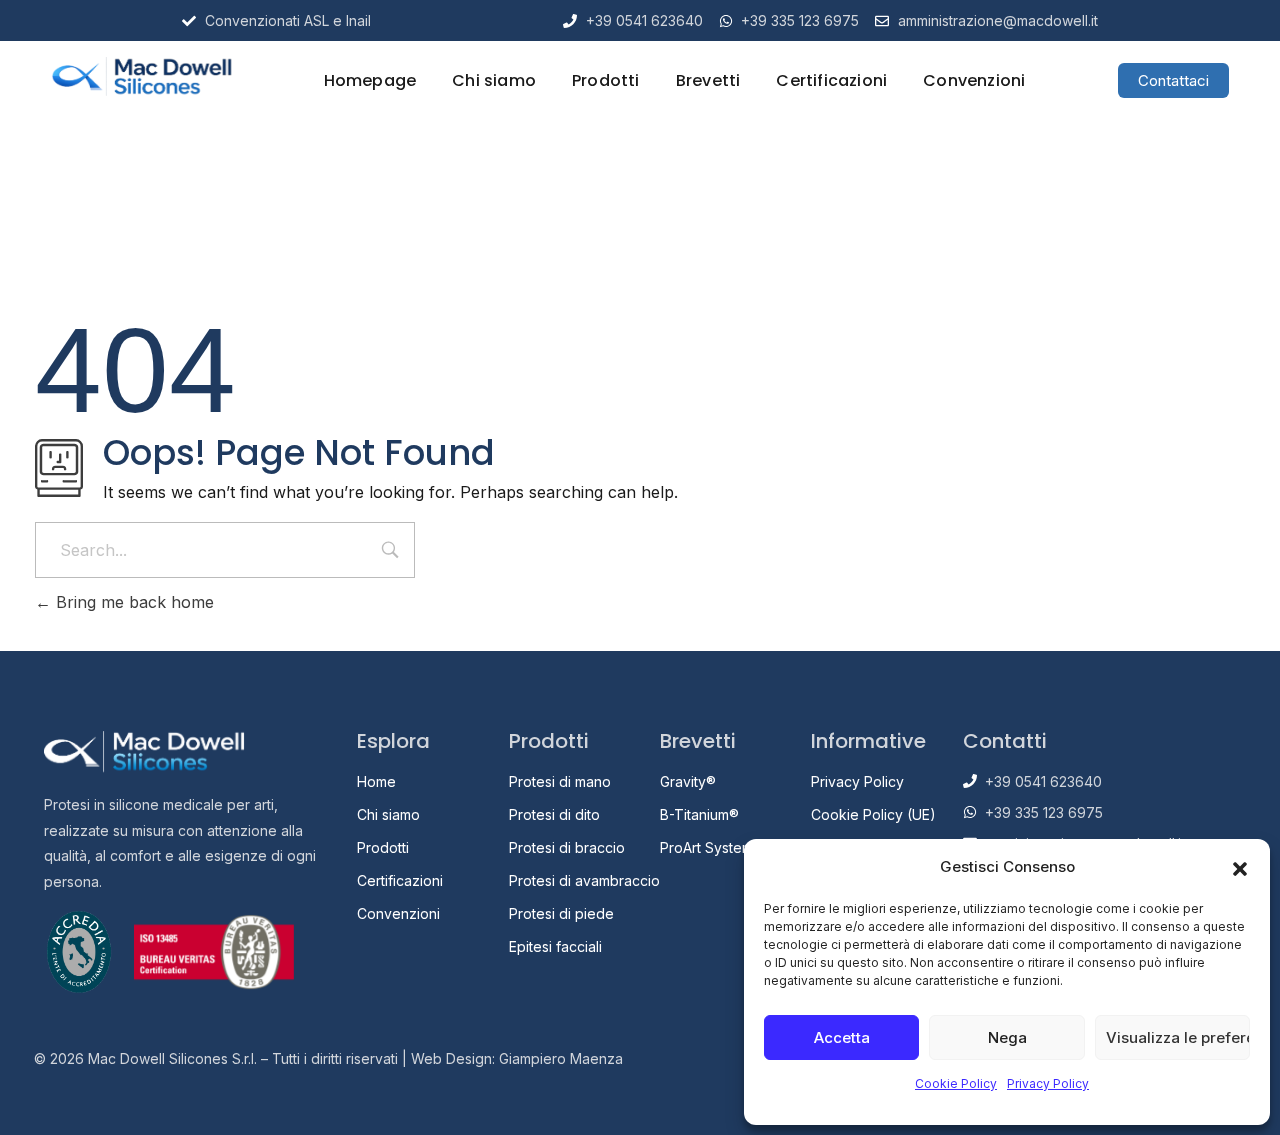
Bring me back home (132, 602)
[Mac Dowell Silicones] (141, 76)
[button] (1240, 867)
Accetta (842, 1037)
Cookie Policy (956, 1083)
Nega (1007, 1037)
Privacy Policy (1048, 1083)
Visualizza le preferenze (1178, 1037)
